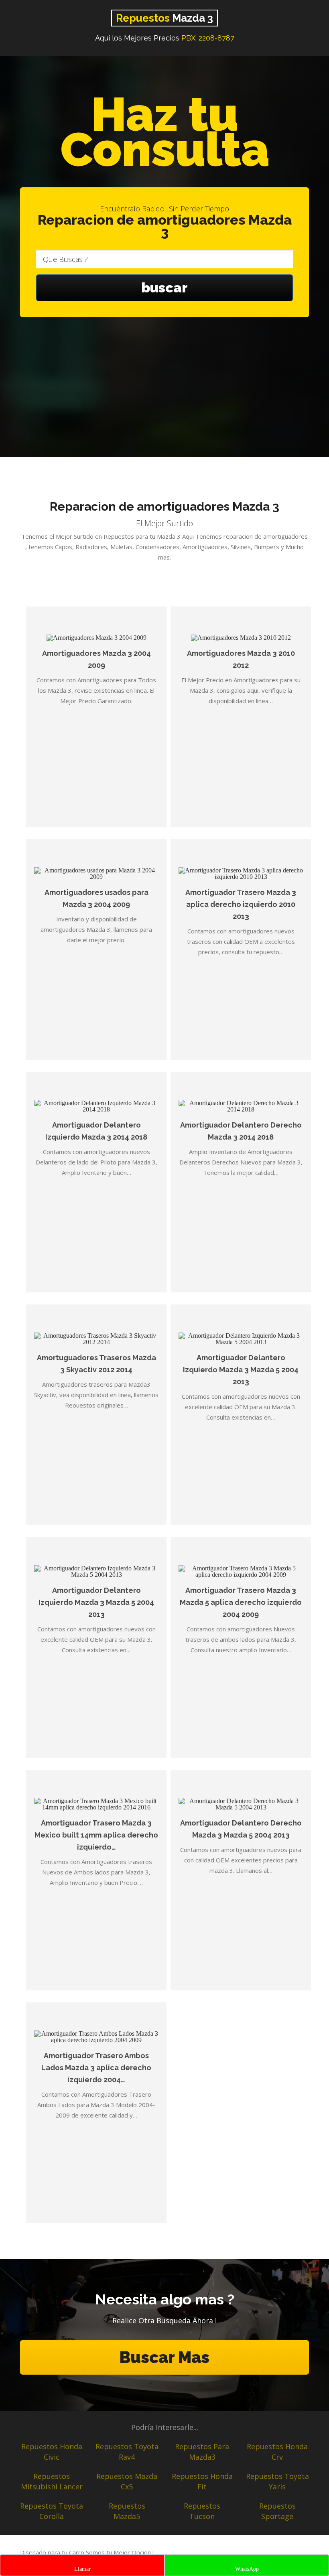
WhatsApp (247, 2569)
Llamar (82, 2569)
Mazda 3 (164, 18)
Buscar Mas (164, 2357)
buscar (164, 288)
